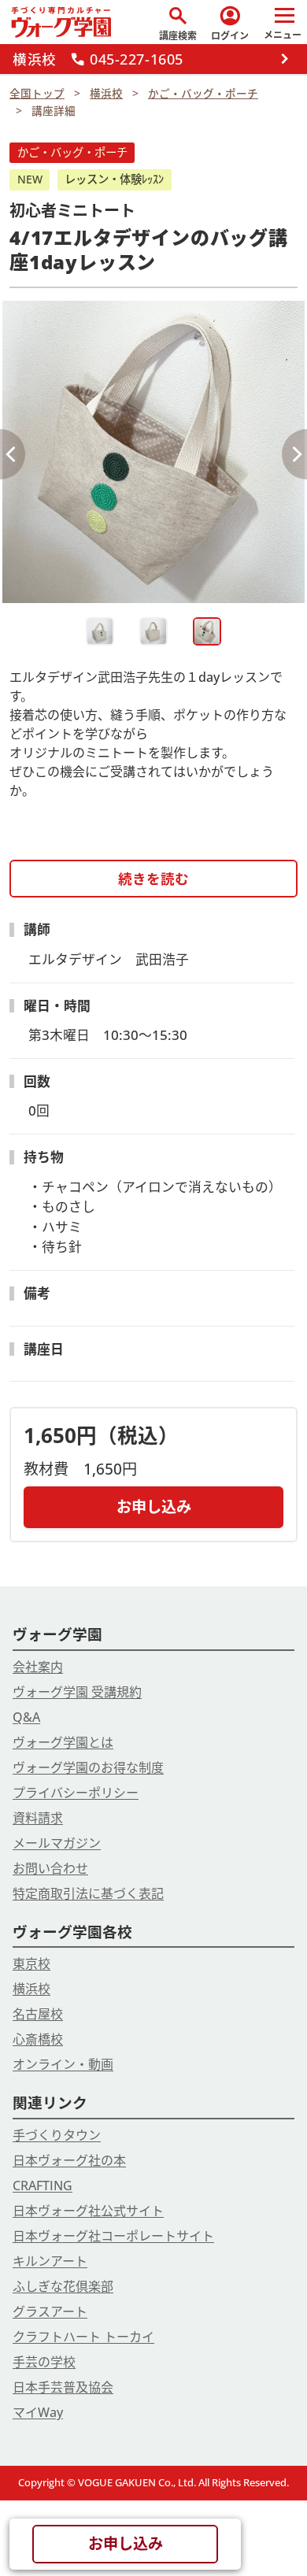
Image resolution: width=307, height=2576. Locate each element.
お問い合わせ (50, 1868)
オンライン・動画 (63, 2064)
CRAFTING (43, 2186)
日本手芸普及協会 (63, 2387)
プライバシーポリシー (76, 1793)
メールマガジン (57, 1843)
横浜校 (31, 1989)
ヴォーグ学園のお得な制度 (88, 1767)
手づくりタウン (57, 2135)
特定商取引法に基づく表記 (88, 1893)
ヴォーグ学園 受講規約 (77, 1692)
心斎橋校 (38, 2039)
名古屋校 (38, 2014)
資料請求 (38, 1818)
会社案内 (38, 1667)
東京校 (31, 1963)
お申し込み (154, 1506)
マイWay (38, 2412)
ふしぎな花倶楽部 (63, 2286)
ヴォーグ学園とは (63, 1742)
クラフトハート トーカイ (83, 2337)
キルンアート (50, 2261)
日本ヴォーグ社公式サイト (88, 2211)
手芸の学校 (44, 2362)
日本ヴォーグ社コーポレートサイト (113, 2236)
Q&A (26, 1717)
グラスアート (50, 2311)
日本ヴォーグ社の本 (69, 2160)
